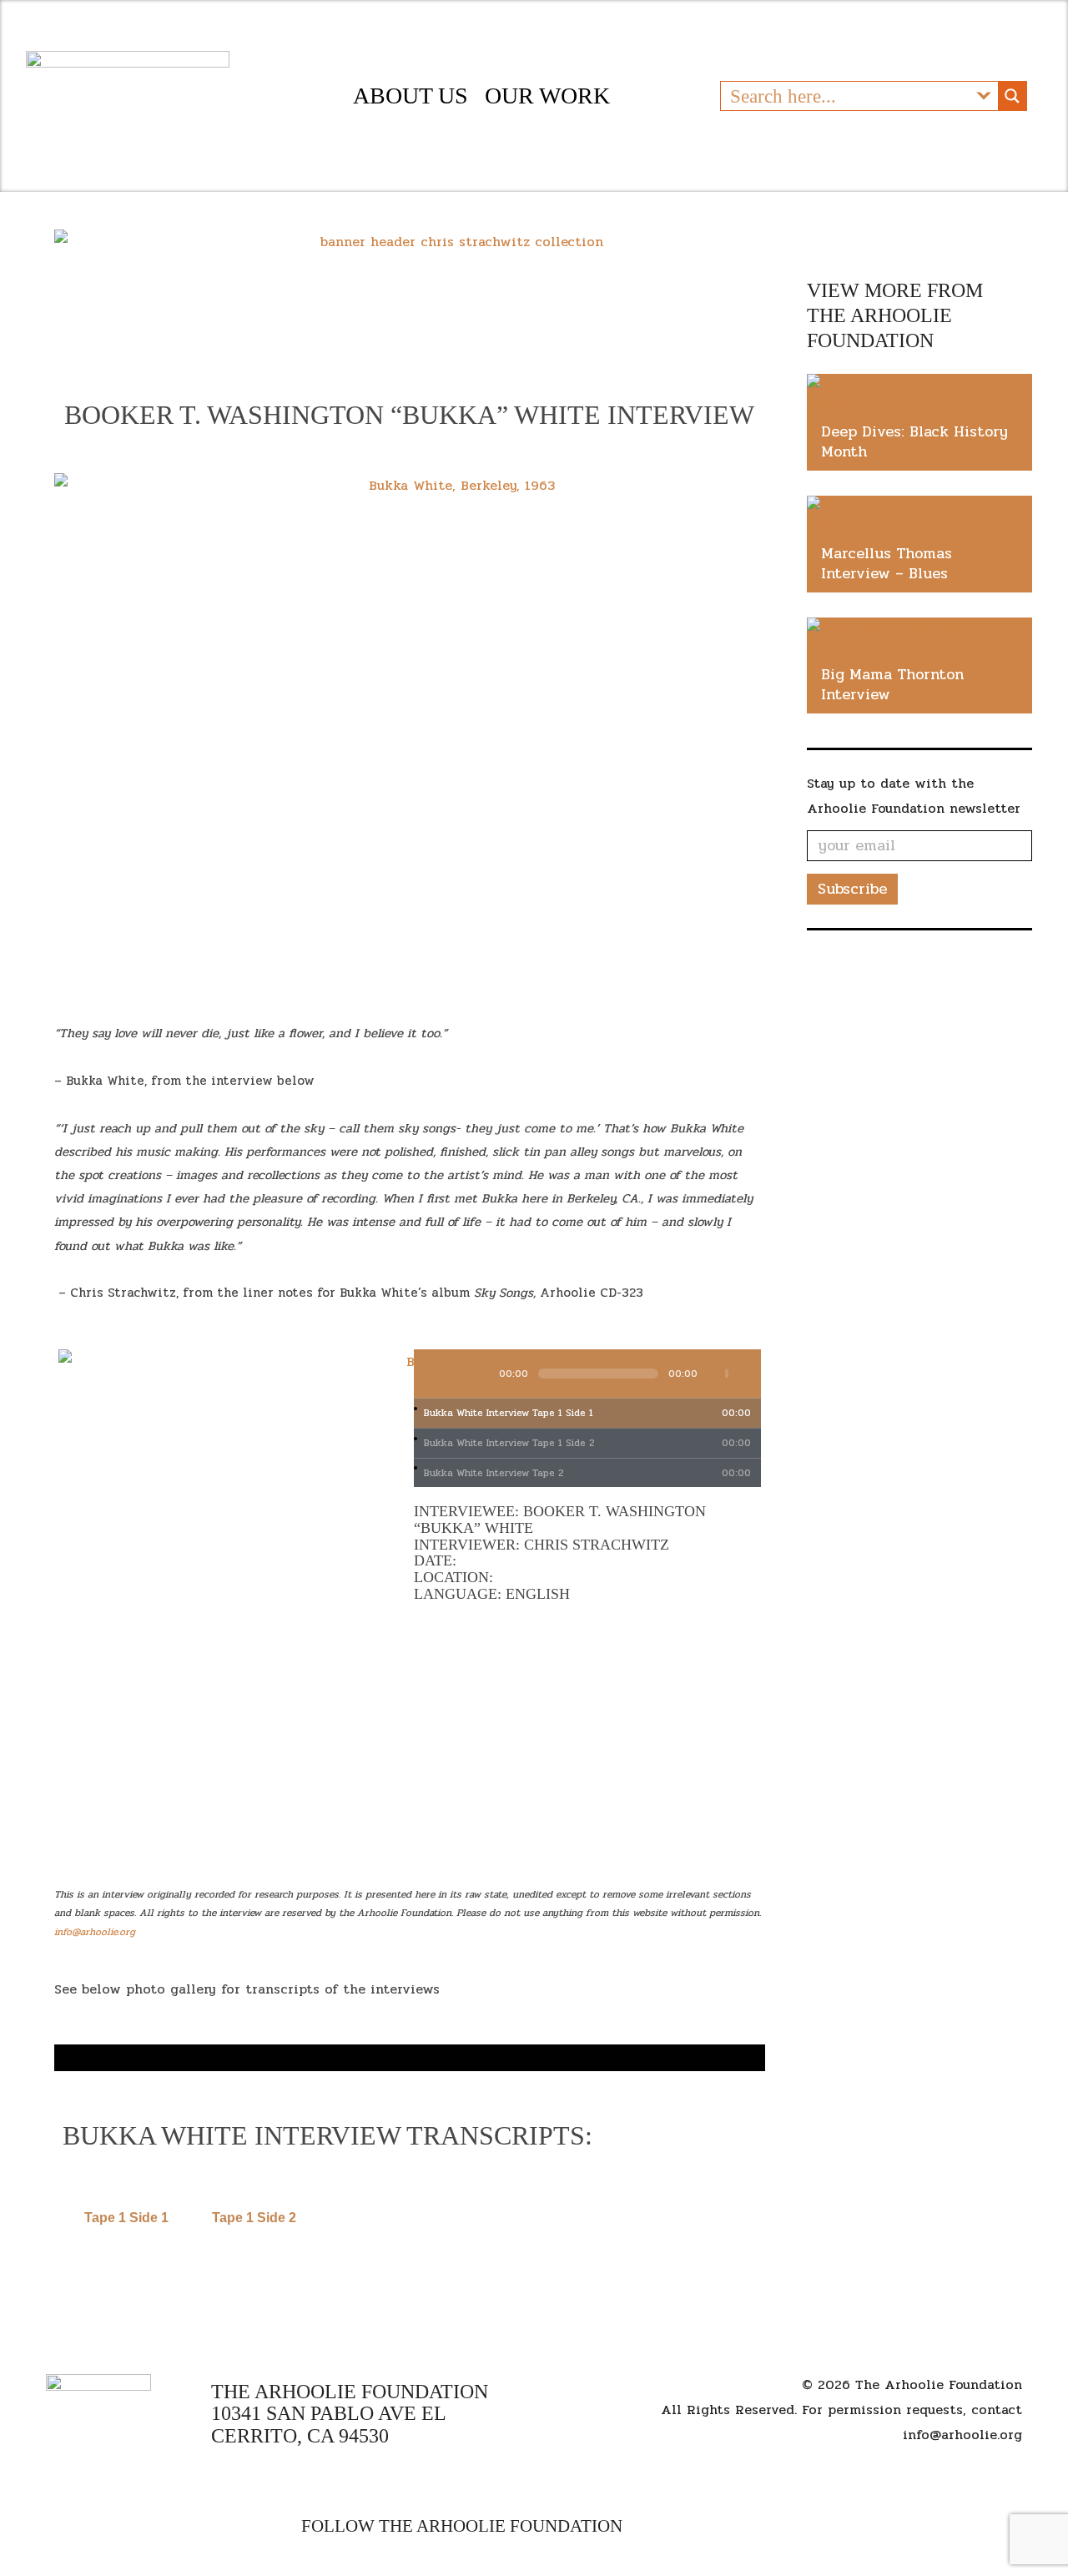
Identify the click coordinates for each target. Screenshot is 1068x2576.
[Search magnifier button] (1012, 96)
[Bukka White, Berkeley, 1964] (410, 2046)
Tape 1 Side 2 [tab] (254, 2218)
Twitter (705, 2526)
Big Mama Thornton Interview (892, 684)
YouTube (674, 2526)
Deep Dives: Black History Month (914, 441)
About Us (411, 96)
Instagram (734, 2526)
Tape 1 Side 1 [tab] (126, 2218)
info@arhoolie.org (962, 2435)
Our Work (547, 96)
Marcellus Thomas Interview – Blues (887, 563)
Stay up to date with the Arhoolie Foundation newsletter (914, 796)
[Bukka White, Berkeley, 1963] (410, 2056)
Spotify (761, 2526)
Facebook (645, 2526)
